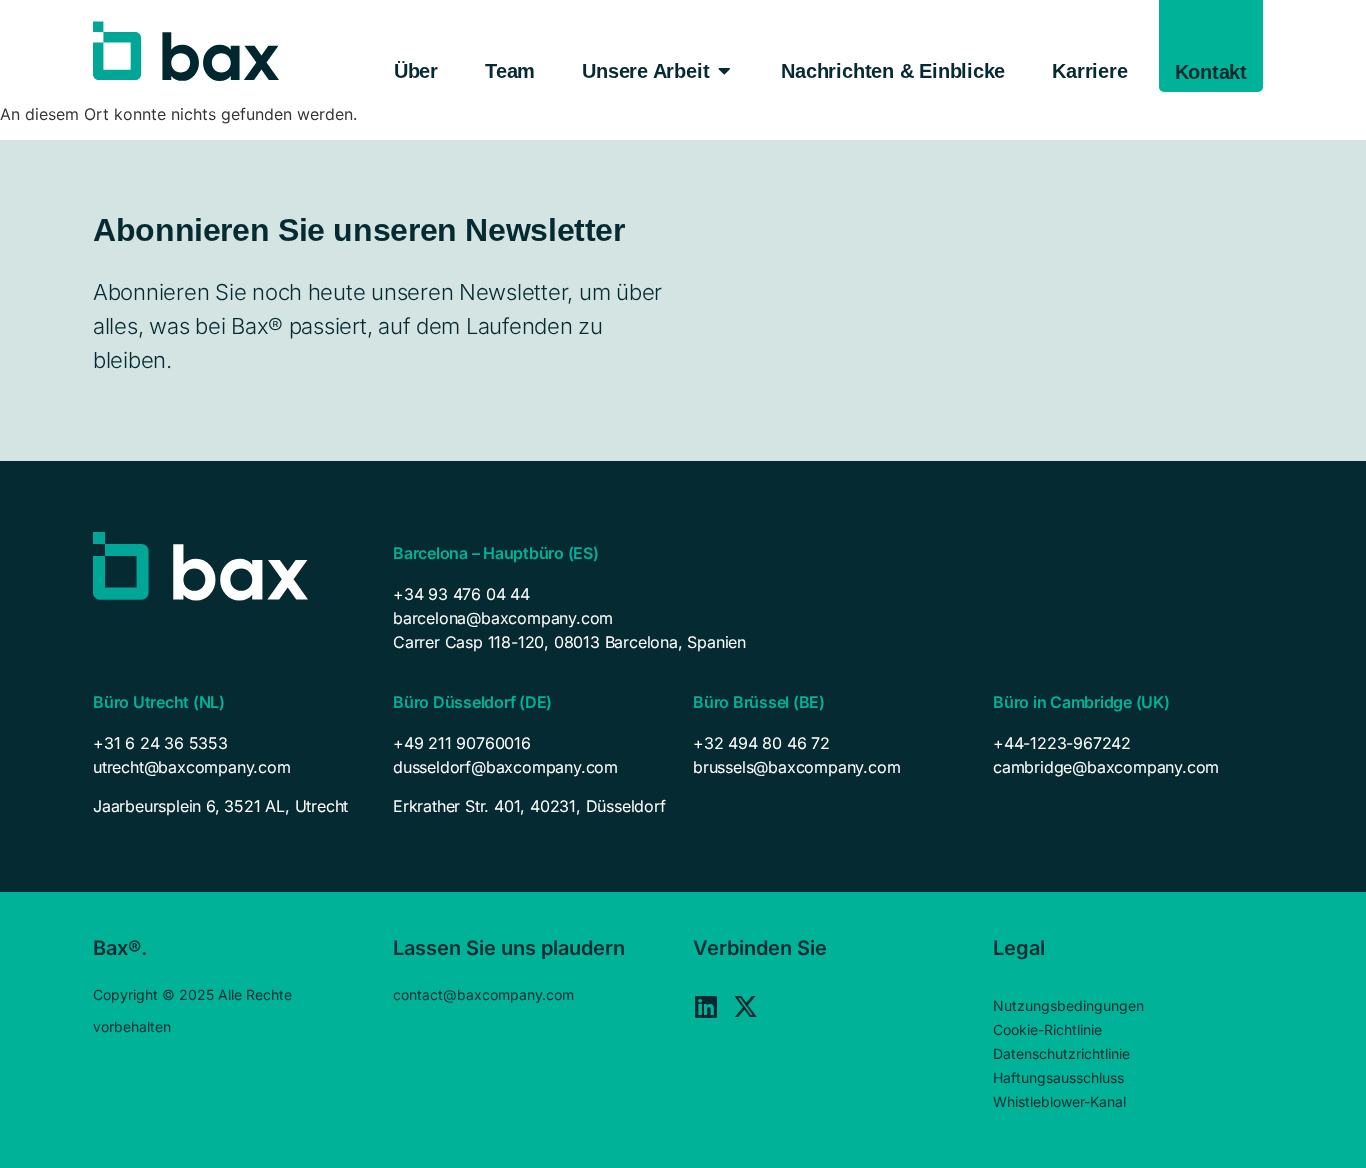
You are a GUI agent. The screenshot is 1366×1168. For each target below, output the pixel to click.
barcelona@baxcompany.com (503, 618)
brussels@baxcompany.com (796, 767)
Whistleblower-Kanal (1059, 1101)
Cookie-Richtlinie (1047, 1029)
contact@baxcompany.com (483, 994)
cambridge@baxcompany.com (1106, 767)
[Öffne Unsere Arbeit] (724, 71)
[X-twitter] (745, 1006)
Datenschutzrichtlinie (1061, 1053)
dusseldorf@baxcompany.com (505, 767)
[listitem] (233, 806)
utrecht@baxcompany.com (192, 767)
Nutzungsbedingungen (1068, 1005)
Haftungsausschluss (1058, 1077)
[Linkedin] (705, 1006)
